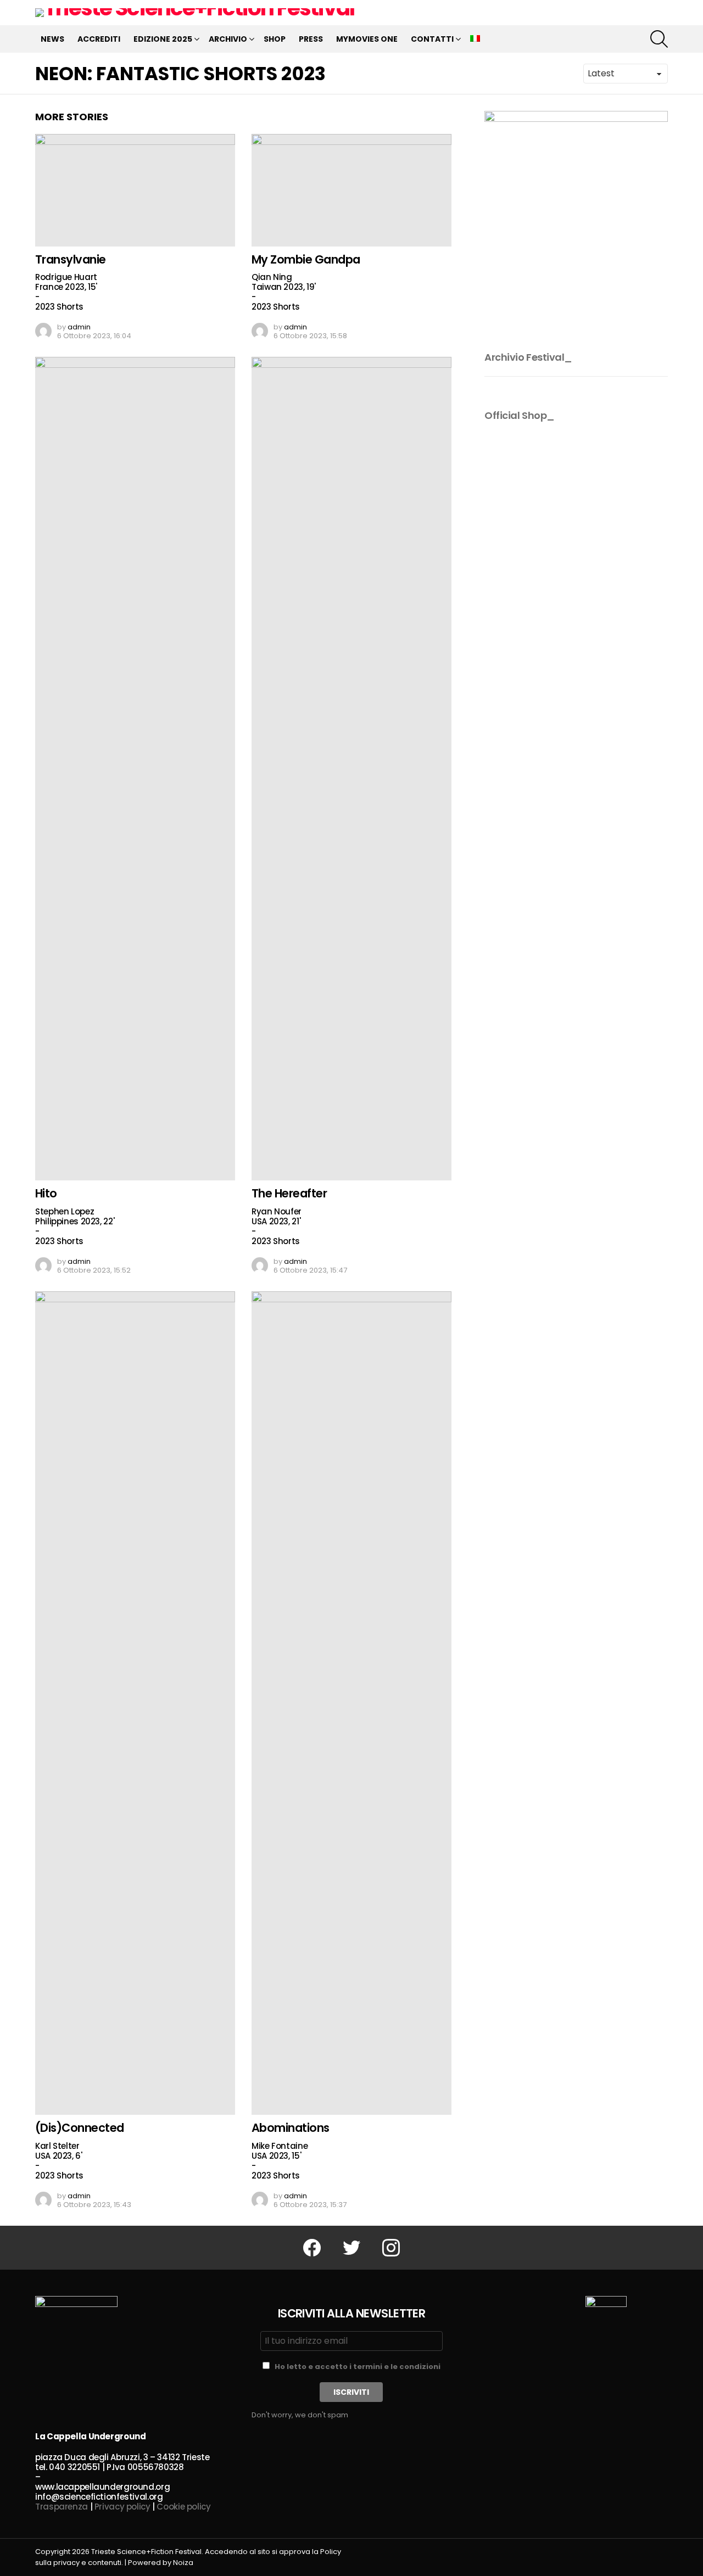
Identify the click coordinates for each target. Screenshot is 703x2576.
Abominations (291, 2128)
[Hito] (135, 769)
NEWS (52, 39)
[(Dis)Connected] (135, 1703)
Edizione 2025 (163, 39)
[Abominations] (351, 1703)
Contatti (432, 39)
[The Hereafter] (351, 769)
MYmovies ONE (367, 39)
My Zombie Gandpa (306, 259)
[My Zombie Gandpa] (351, 190)
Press (311, 39)
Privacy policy (122, 2507)
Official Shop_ (520, 415)
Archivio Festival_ (528, 357)
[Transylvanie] (135, 190)
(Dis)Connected (80, 2128)
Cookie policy (183, 2507)
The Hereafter (289, 1193)
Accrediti (99, 39)
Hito (46, 1193)
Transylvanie (71, 259)
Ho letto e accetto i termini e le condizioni (358, 2367)
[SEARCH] (659, 39)
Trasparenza (62, 2507)
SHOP (275, 39)
